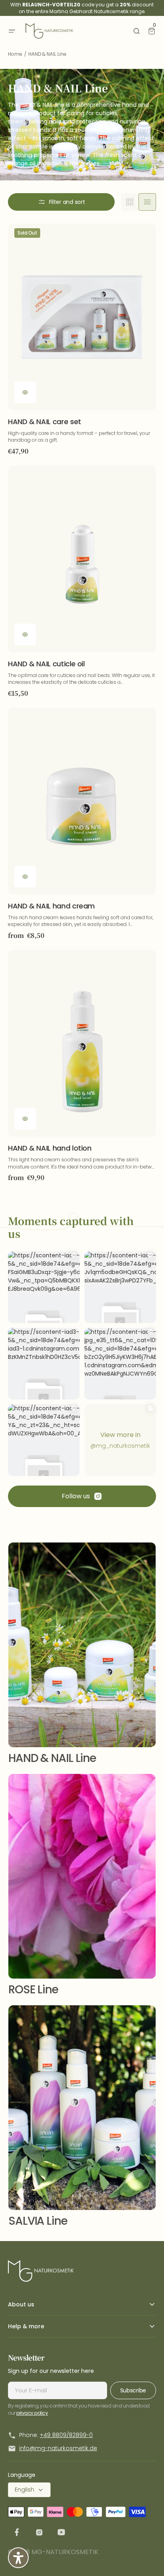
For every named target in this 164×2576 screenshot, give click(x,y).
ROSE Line (33, 1990)
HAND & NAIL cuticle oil (46, 664)
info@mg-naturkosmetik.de (58, 2448)
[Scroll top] (146, 2558)
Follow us (76, 1496)
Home (15, 54)
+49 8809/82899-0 (66, 2435)
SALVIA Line (38, 2221)
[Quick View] (25, 392)
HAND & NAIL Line (52, 1758)
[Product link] (82, 340)
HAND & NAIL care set (45, 422)
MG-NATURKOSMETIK (65, 2552)
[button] (12, 31)
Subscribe (133, 2390)
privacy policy (32, 2413)
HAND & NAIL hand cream (51, 906)
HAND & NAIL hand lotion (50, 1148)
